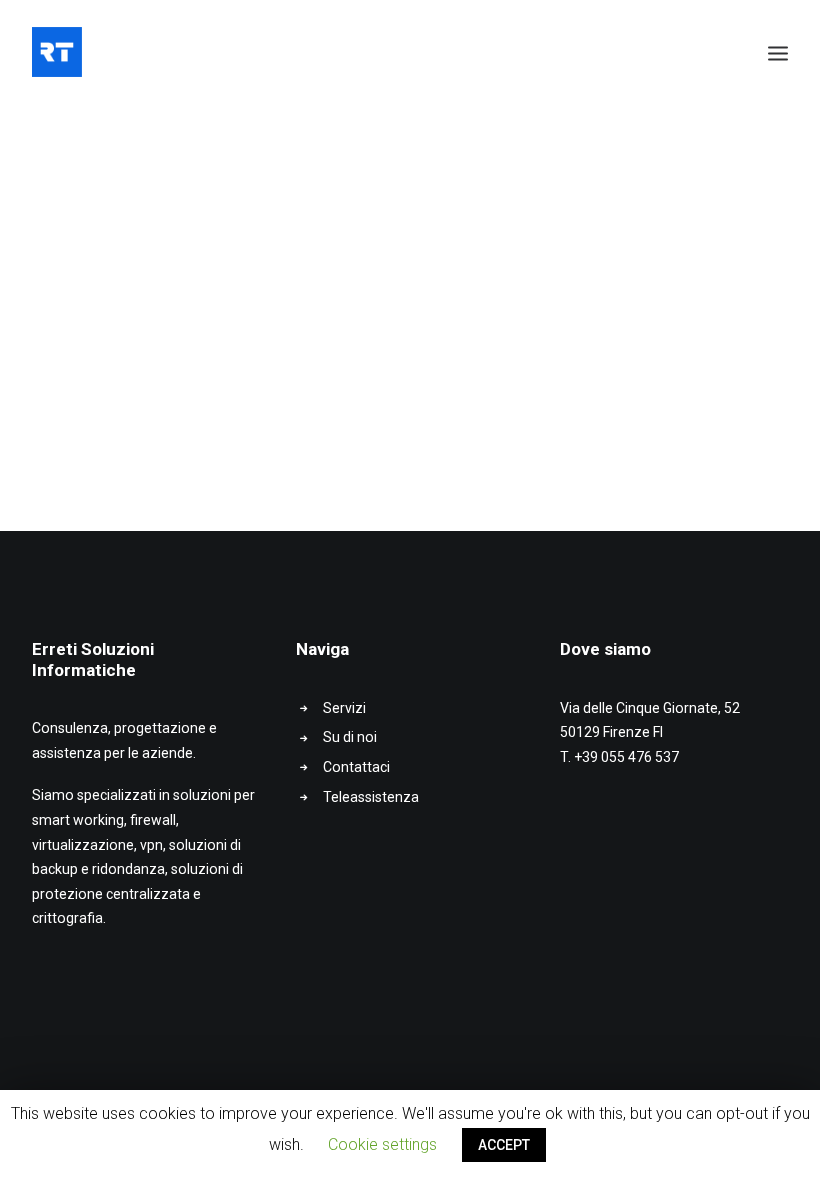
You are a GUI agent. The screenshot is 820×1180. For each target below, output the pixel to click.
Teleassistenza (371, 797)
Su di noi (350, 737)
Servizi (344, 708)
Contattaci (356, 767)
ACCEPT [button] (504, 1145)
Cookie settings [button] (382, 1144)
